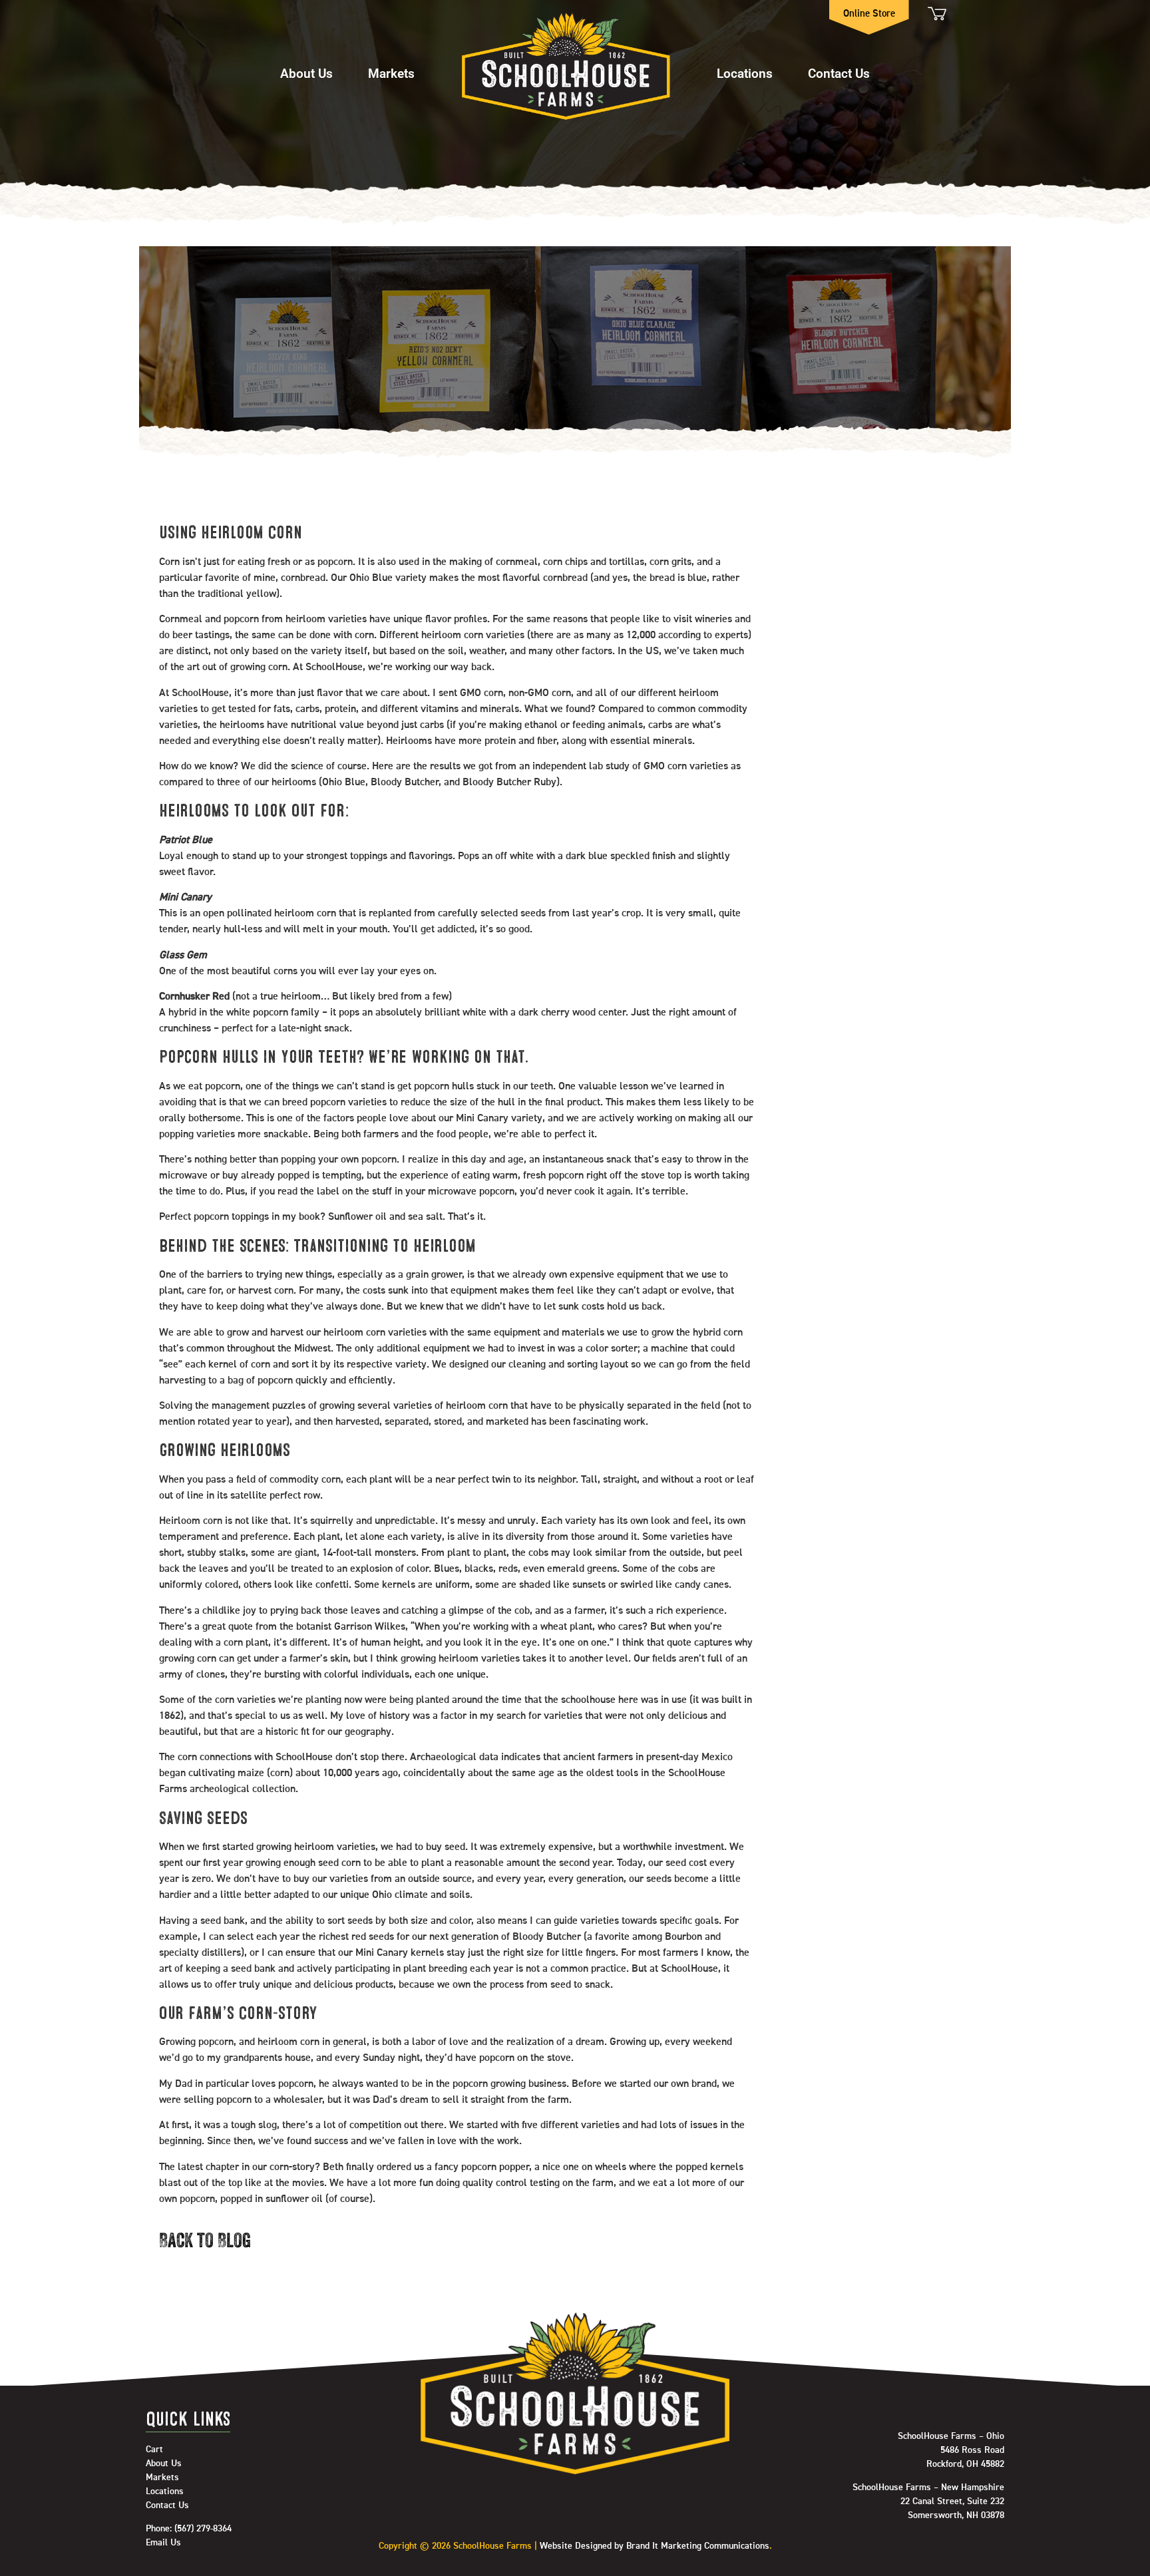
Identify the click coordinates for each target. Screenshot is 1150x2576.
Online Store (869, 14)
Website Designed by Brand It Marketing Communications (655, 2546)
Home (566, 67)
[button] (306, 67)
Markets (391, 73)
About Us (306, 73)
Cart (936, 14)
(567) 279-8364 (203, 2529)
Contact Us (839, 73)
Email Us (163, 2543)
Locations (745, 73)
